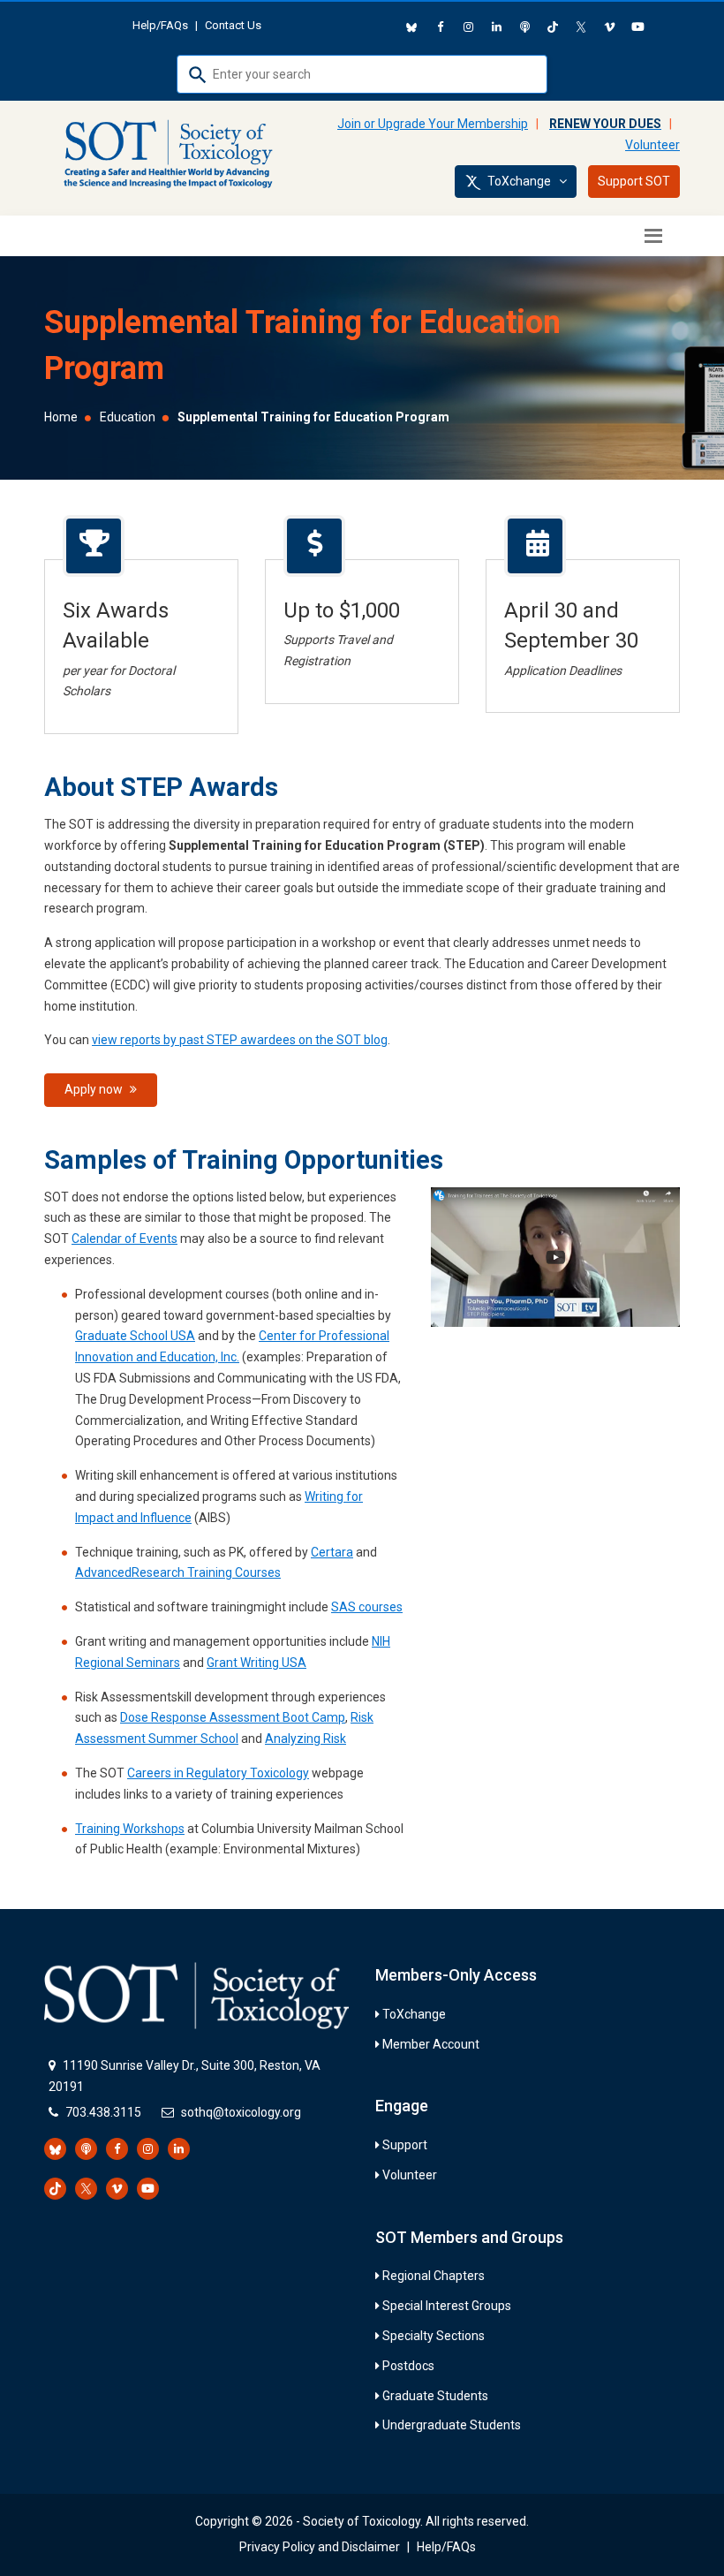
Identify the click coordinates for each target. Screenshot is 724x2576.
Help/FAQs (160, 25)
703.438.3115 (103, 2112)
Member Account (431, 2044)
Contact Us (233, 25)
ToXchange (414, 2014)
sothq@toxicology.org (241, 2112)
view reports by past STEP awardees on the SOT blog (240, 1040)
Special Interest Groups (447, 2306)
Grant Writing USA (256, 1663)
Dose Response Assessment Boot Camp (233, 1717)
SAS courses (367, 1607)
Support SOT (634, 181)
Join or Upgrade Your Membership (433, 124)
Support (405, 2145)
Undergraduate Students (452, 2425)
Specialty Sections (434, 2336)
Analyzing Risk (305, 1739)
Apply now (95, 1089)
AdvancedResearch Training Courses (178, 1572)
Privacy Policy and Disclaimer (320, 2547)
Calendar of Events (124, 1239)
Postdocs (408, 2366)
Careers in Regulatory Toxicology (218, 1773)
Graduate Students (435, 2396)
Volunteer (652, 145)
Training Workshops (130, 1829)
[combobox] (362, 74)
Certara (332, 1552)
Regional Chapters (434, 2276)
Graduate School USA (135, 1336)
